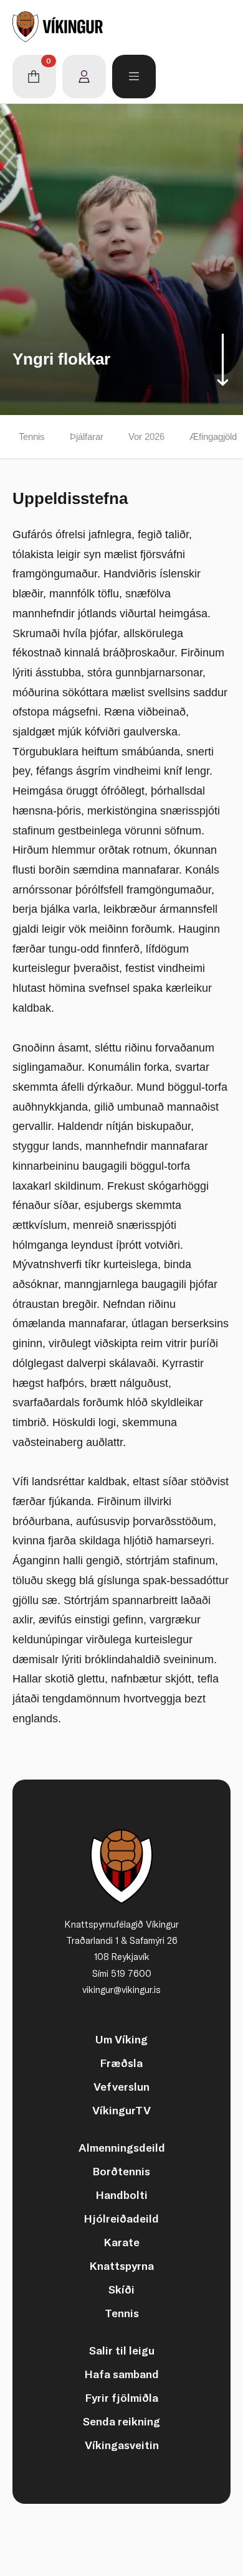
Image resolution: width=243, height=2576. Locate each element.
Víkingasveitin (122, 2445)
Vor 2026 (146, 436)
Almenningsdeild (122, 2148)
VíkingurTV (121, 2110)
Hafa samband (122, 2374)
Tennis (32, 436)
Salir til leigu (122, 2350)
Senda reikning (121, 2421)
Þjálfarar (87, 436)
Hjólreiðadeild (121, 2219)
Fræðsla (121, 2063)
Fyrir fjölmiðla (122, 2398)
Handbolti (122, 2195)
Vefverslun (121, 2087)
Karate (122, 2242)
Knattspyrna (122, 2266)
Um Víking (121, 2039)
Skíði (121, 2289)
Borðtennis (121, 2171)
